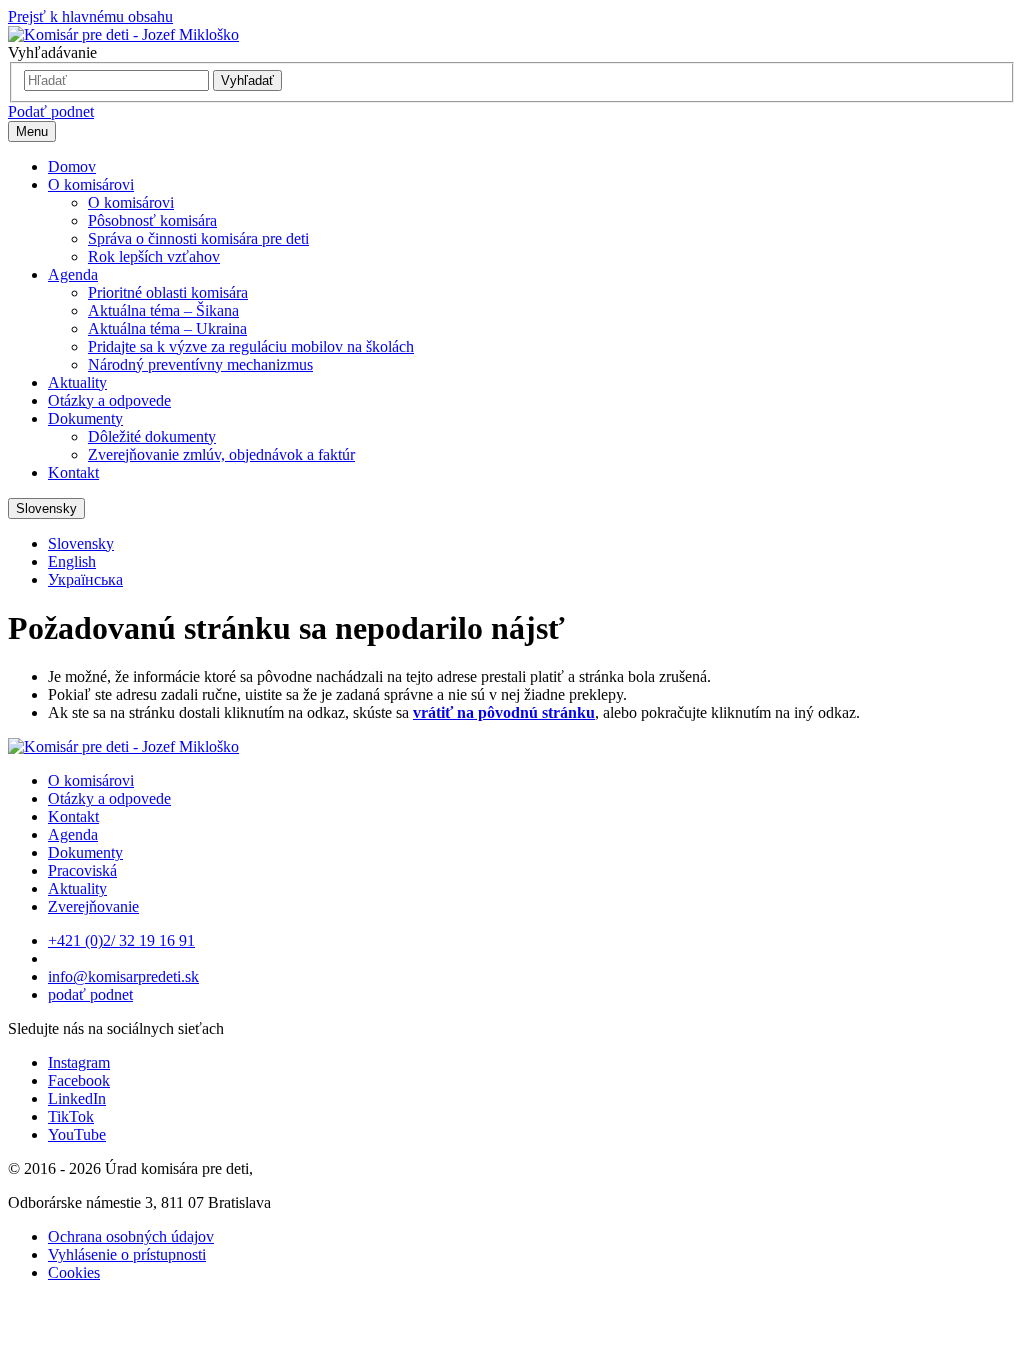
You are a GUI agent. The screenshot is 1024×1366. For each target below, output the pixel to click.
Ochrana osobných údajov (131, 1236)
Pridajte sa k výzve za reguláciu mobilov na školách (251, 346)
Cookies (74, 1272)
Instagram (79, 1062)
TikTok (71, 1116)
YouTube (77, 1134)
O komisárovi (91, 184)
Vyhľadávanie (52, 52)
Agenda (73, 274)
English (72, 561)
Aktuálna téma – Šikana (163, 310)
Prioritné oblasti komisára (168, 292)
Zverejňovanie (93, 906)
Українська (85, 579)
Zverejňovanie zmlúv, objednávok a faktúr (221, 454)
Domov (72, 166)
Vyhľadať (247, 80)
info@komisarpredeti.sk (123, 976)
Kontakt (73, 472)
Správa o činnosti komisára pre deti (198, 238)
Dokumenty (85, 418)
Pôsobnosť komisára (152, 220)
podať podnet (90, 994)
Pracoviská (82, 870)
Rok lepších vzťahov (154, 256)
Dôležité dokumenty (152, 436)
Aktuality (77, 382)
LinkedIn (77, 1098)
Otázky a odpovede (109, 400)
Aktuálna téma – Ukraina (167, 328)
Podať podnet (51, 111)
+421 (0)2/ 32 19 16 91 (121, 940)
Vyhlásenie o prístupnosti (127, 1254)
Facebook (79, 1080)
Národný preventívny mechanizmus (200, 364)
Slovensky (46, 508)
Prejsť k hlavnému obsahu (90, 16)
